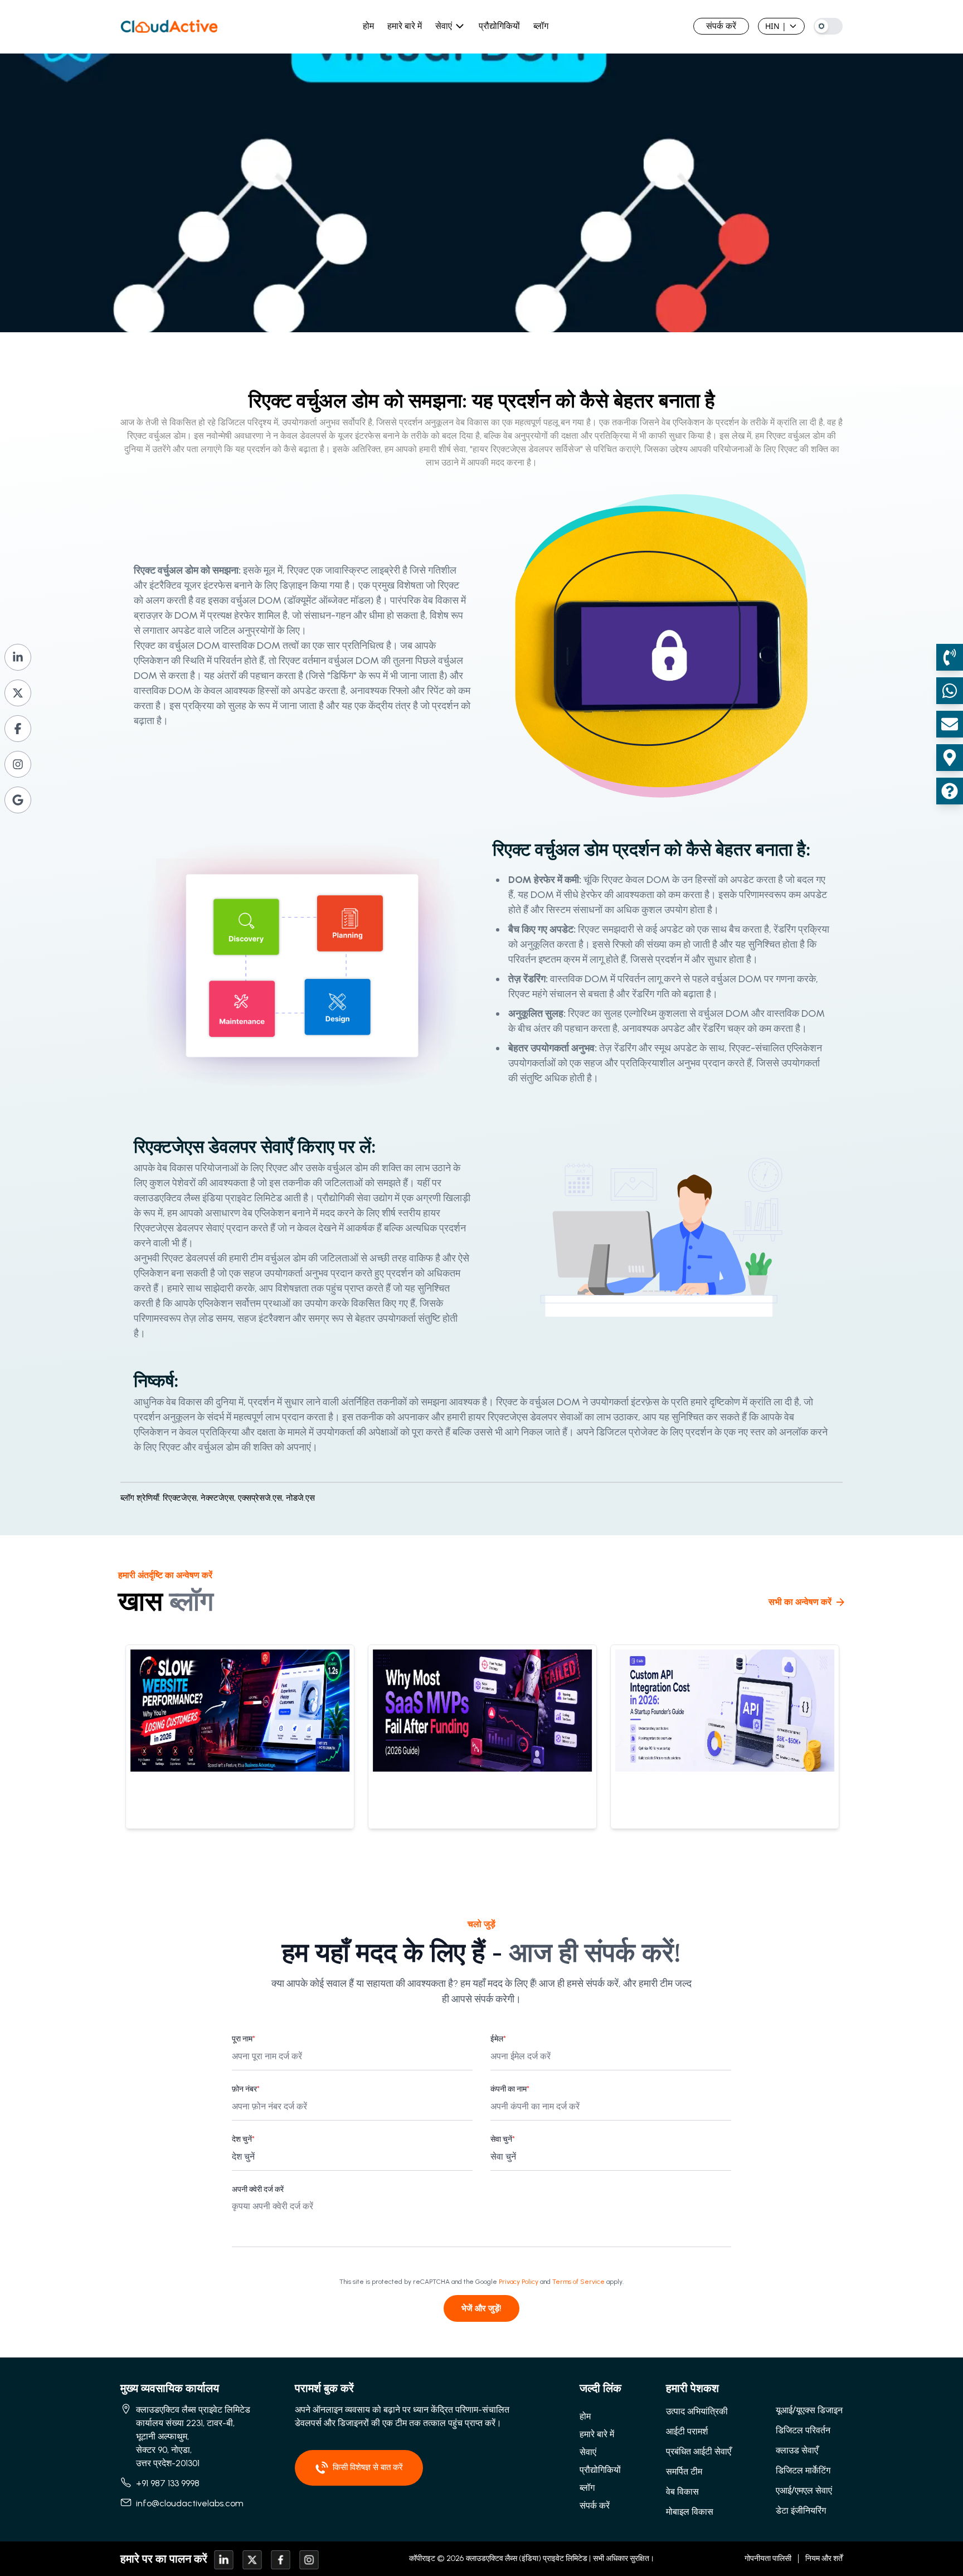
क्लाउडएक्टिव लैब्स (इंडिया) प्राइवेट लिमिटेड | (528, 2558)
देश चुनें (243, 2139)
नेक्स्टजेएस (219, 1498)
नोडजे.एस (300, 1498)
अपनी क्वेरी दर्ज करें (258, 2189)
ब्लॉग (541, 26)
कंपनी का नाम (510, 2089)
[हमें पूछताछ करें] (950, 791)
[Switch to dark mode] (828, 26)
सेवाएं (444, 26)
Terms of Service (578, 2282)
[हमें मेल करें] (950, 724)
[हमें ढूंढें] (950, 758)
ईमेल (498, 2039)
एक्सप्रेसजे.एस (262, 1498)
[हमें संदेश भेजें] (950, 691)
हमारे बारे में (405, 26)
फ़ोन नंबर (246, 2089)
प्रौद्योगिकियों (499, 26)
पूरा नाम (244, 2039)
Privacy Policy (519, 2282)
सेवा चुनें (503, 2139)
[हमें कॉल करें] (950, 657)
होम (368, 26)
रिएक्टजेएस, (181, 1498)
